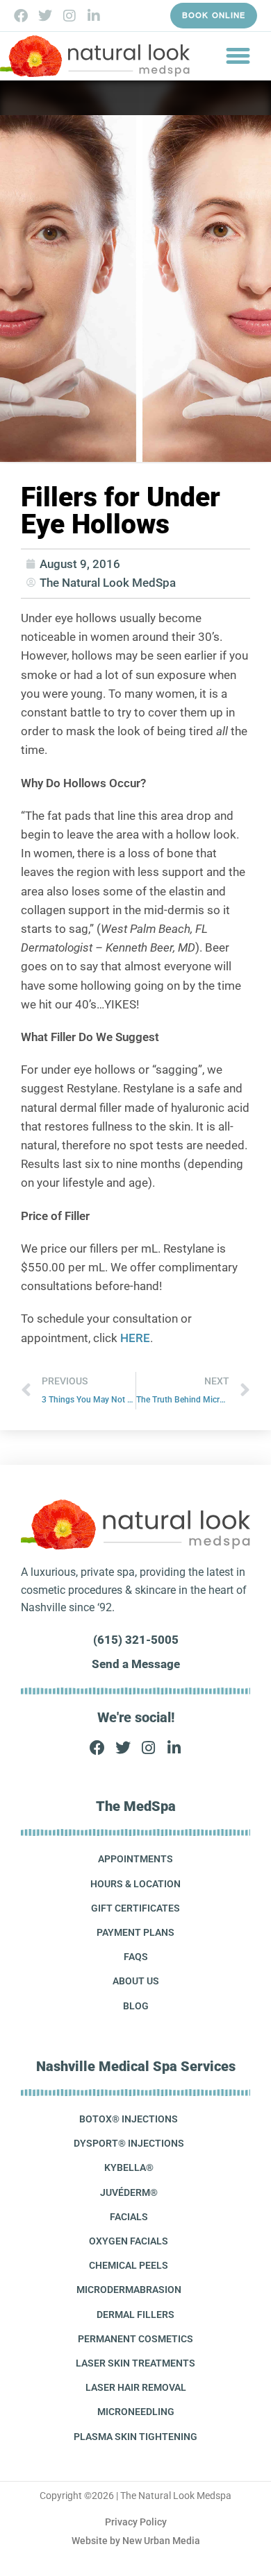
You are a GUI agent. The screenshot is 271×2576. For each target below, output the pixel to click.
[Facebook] (21, 16)
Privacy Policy (136, 2522)
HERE (135, 1338)
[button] (238, 56)
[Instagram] (69, 16)
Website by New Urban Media (136, 2541)
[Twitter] (45, 16)
